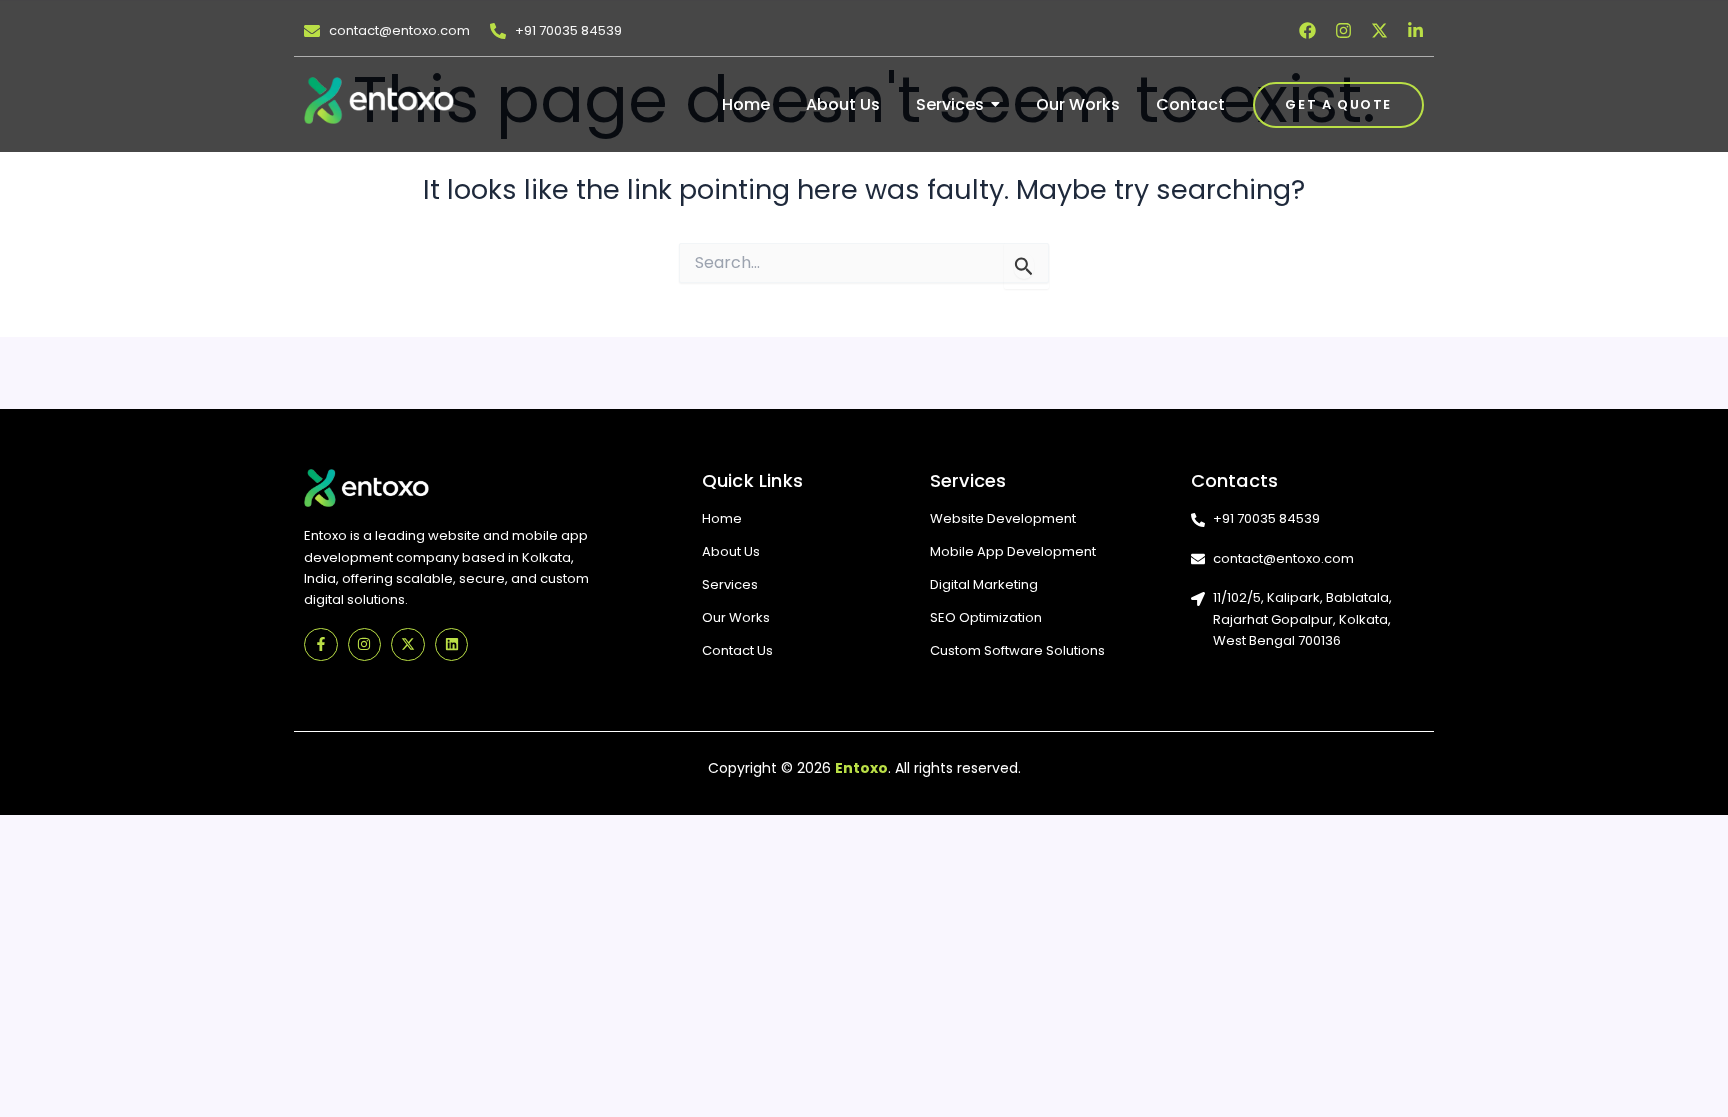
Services (730, 584)
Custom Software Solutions (1017, 650)
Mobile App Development (1013, 551)
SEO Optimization (986, 617)
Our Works (736, 617)
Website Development (1003, 518)
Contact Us (737, 650)
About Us (731, 551)
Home (722, 518)
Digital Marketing (984, 584)
